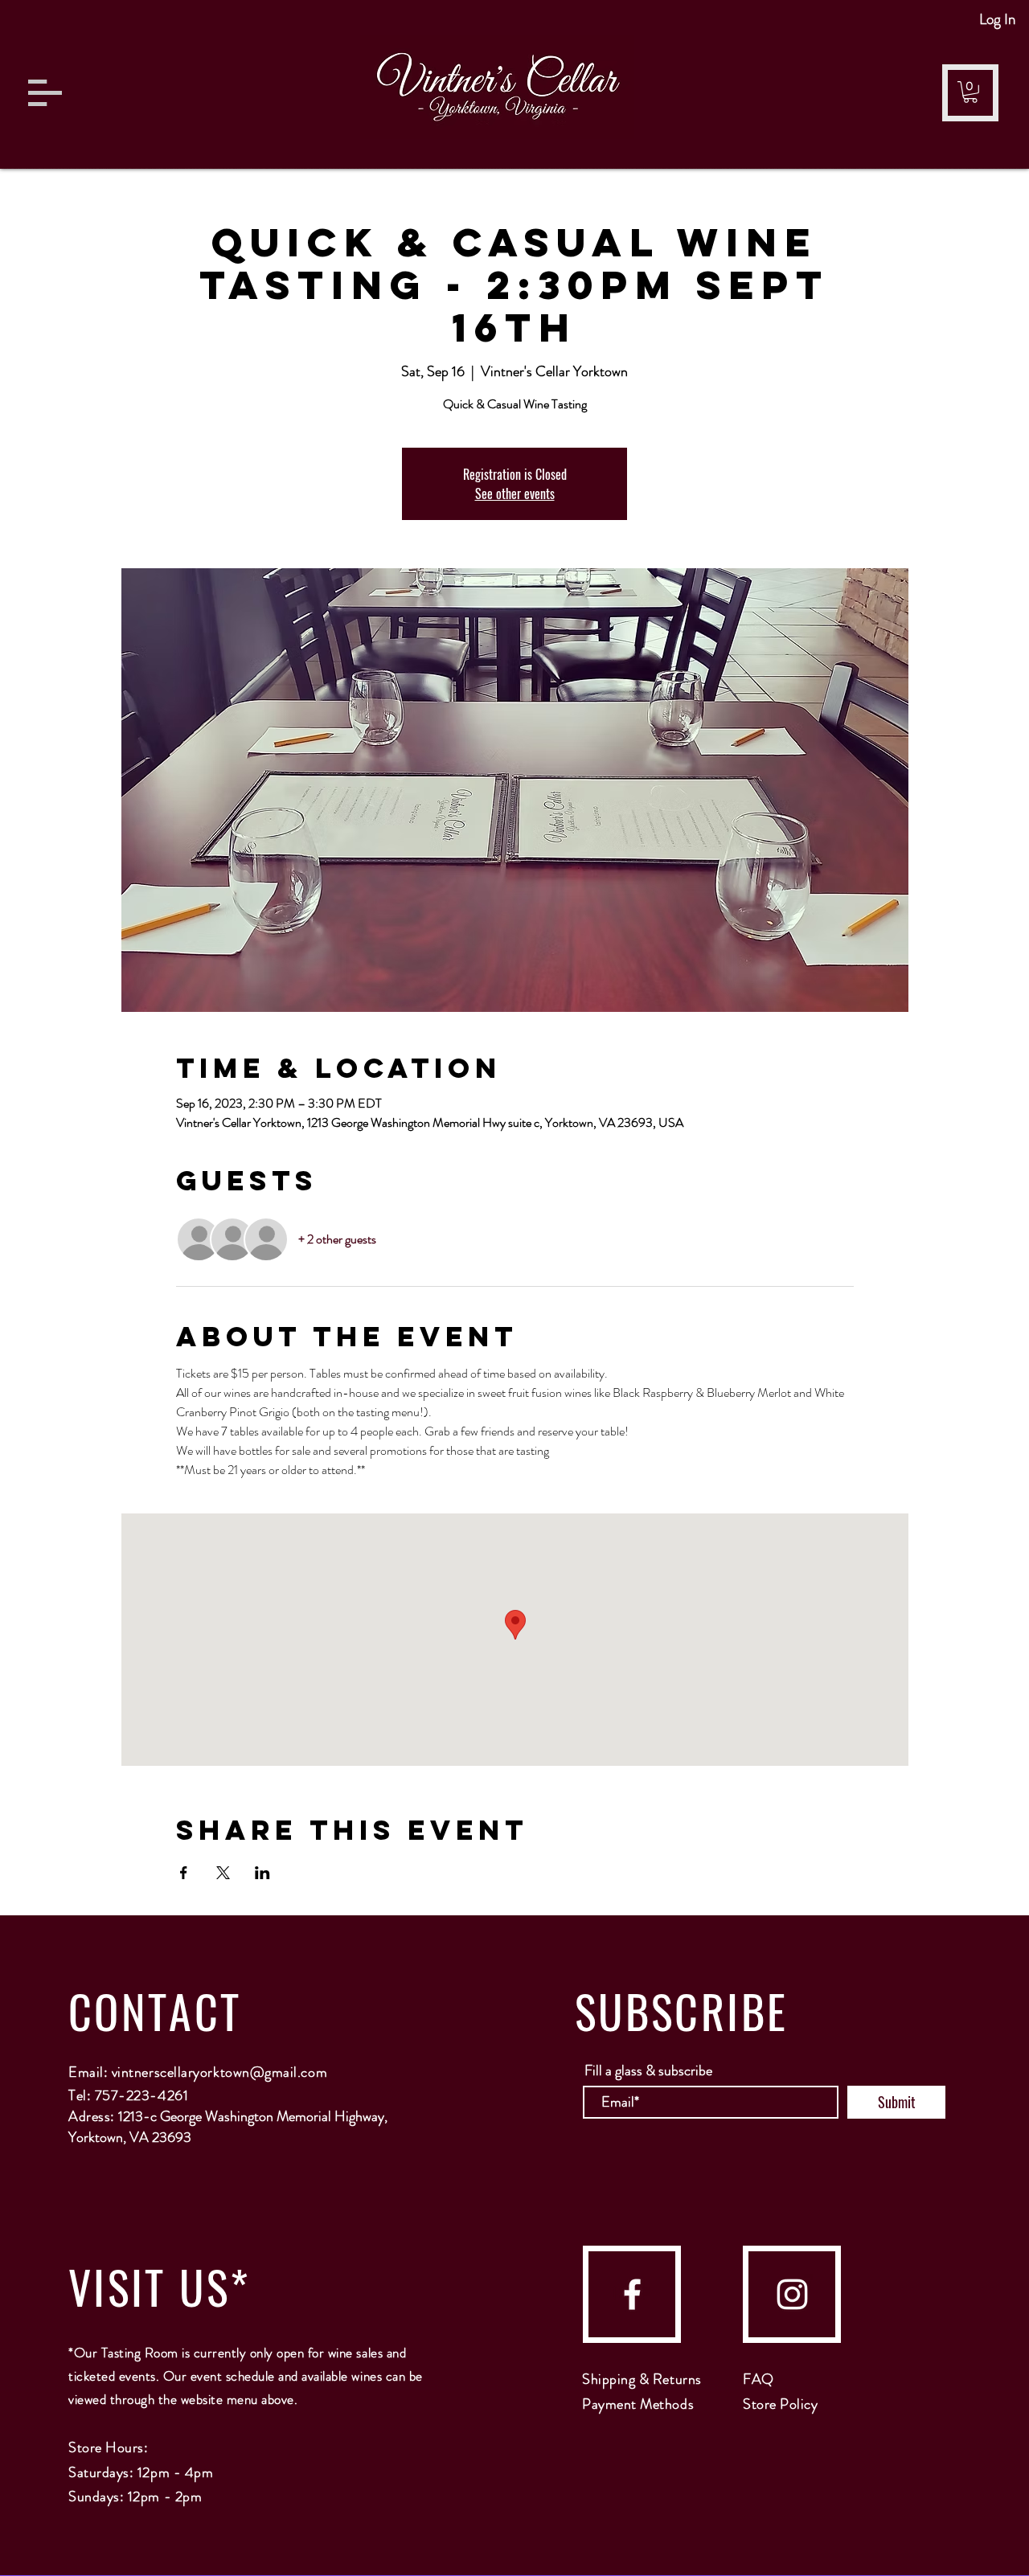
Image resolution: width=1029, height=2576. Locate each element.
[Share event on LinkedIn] (262, 1873)
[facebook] (632, 2294)
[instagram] (792, 2294)
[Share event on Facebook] (184, 1873)
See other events (515, 493)
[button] (45, 93)
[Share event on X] (223, 1873)
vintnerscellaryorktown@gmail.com (219, 2072)
